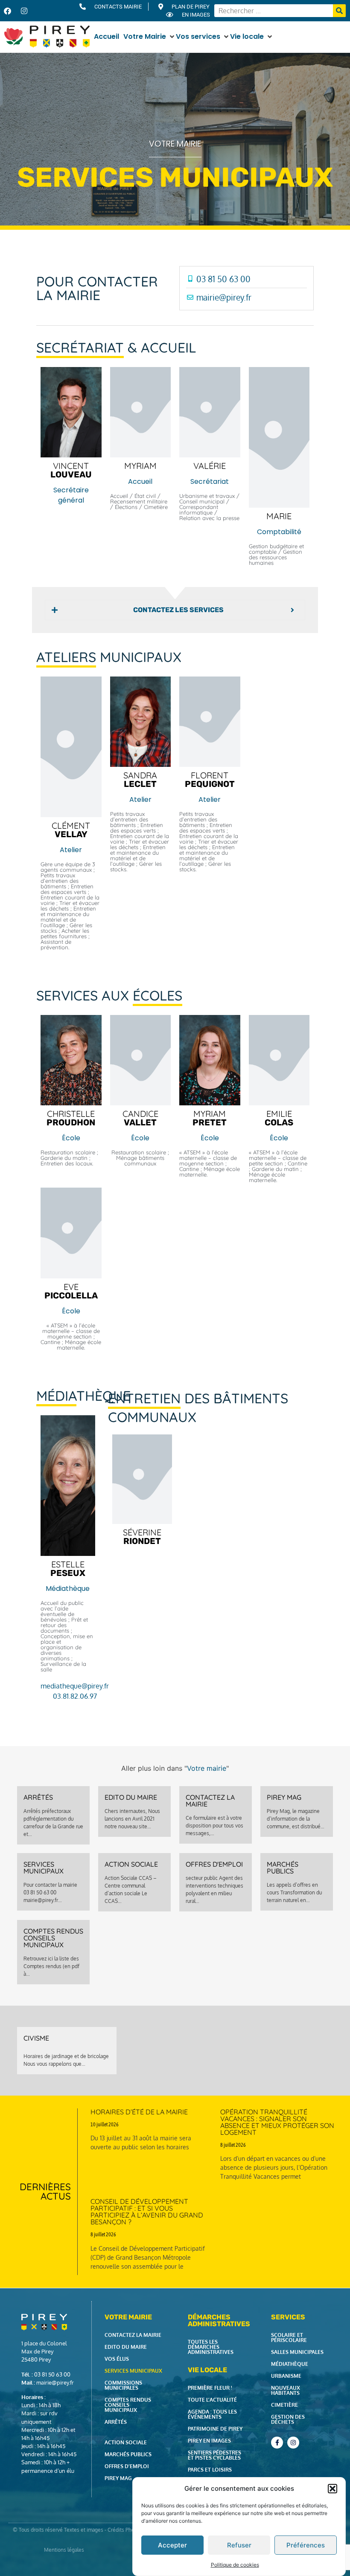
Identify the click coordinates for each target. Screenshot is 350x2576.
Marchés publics (283, 1868)
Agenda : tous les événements (212, 2414)
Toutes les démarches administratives (211, 2347)
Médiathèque (290, 2364)
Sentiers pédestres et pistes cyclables (214, 2455)
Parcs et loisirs (210, 2470)
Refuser (239, 2545)
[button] (332, 2489)
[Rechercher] (339, 11)
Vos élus (117, 2359)
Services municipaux (44, 1868)
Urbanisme (286, 2376)
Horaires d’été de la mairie (139, 2112)
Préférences (306, 2545)
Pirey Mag (284, 1797)
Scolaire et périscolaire (289, 2337)
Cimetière (284, 2405)
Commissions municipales (123, 2385)
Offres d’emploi (127, 2466)
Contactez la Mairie (210, 1801)
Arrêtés (38, 1797)
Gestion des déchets (288, 2419)
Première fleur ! (210, 2388)
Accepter (172, 2545)
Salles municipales (297, 2352)
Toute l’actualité (212, 2400)
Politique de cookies (235, 2565)
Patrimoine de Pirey (215, 2429)
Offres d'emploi (214, 1864)
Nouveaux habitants (286, 2390)
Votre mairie (175, 144)
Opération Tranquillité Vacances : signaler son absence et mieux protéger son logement (277, 2122)
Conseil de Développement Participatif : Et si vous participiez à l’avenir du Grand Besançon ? (147, 2212)
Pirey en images (209, 2441)
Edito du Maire (131, 1797)
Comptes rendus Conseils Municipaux (53, 1938)
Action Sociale (131, 1864)
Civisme (36, 2038)
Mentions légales (64, 2550)
